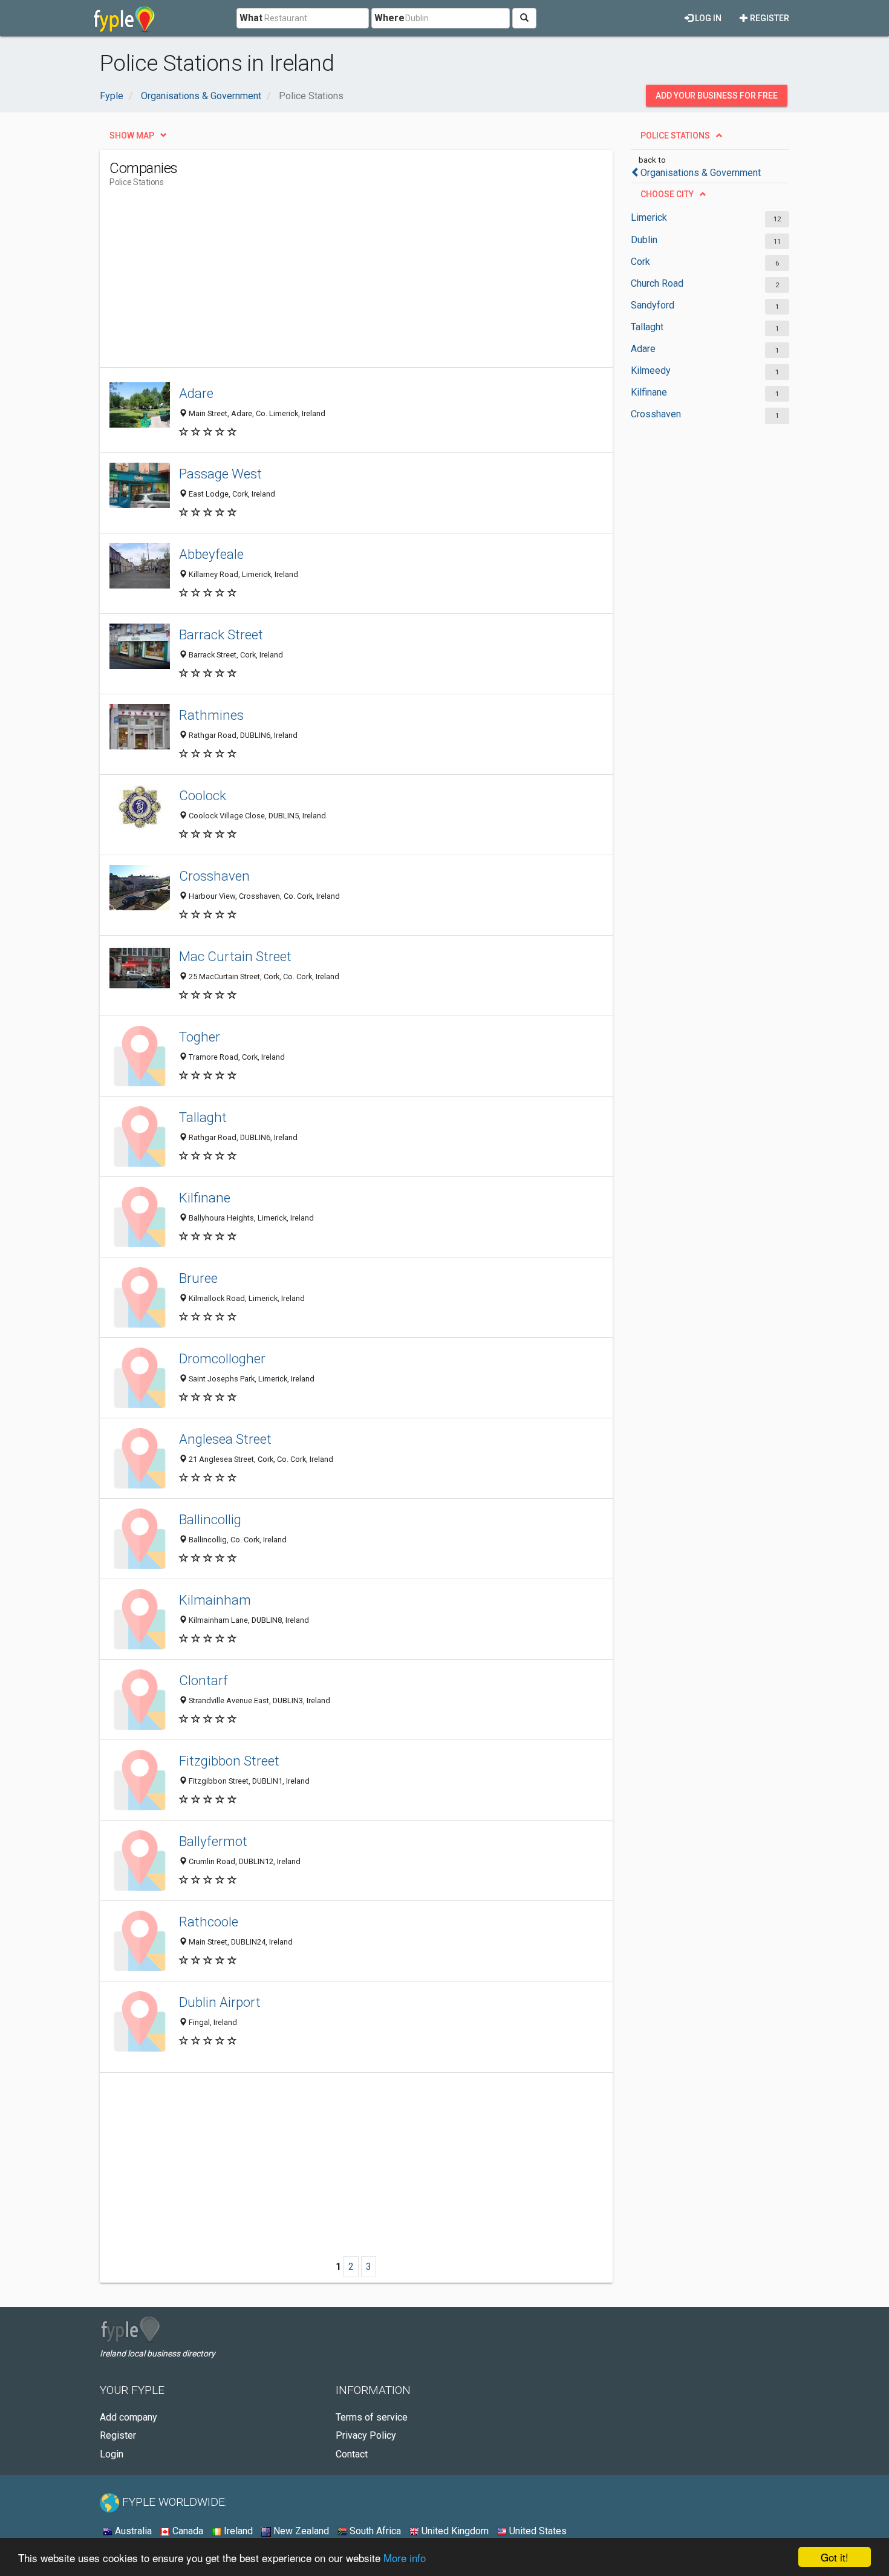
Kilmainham (215, 1600)
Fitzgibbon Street (229, 1761)
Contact (352, 2454)
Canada (187, 2531)
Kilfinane (649, 392)
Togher (200, 1037)
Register (769, 18)
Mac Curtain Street (235, 956)
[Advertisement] (330, 282)
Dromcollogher (222, 1358)
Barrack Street (221, 634)
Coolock (203, 795)
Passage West (220, 474)
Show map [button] (132, 135)
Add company (129, 2417)
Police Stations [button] (675, 135)
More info (405, 2558)
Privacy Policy (366, 2435)
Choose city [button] (667, 194)
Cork (640, 262)
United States (537, 2531)
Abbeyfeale (211, 554)
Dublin (644, 240)
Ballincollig (210, 1519)
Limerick (649, 217)
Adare (643, 349)
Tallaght (647, 327)
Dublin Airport (220, 2002)
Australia (132, 2531)
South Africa (374, 2531)
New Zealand (300, 2531)
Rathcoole (209, 1922)
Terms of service (372, 2417)
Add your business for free (717, 96)
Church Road (657, 283)
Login (112, 2454)
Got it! (835, 2557)
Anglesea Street (225, 1439)
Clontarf (204, 1680)
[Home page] (124, 18)
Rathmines (211, 715)
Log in (707, 18)
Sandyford (653, 305)
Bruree (198, 1278)
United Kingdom (454, 2531)
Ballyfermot (213, 1841)
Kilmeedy (651, 370)
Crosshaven (656, 414)
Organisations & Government (701, 173)
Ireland (237, 2531)
